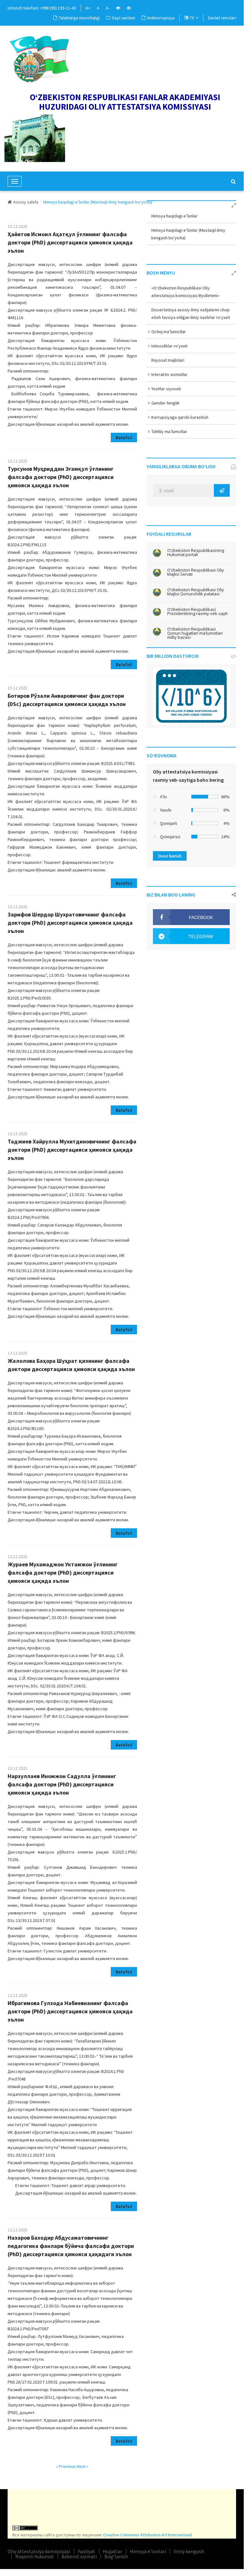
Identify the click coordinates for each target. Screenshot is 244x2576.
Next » (82, 2466)
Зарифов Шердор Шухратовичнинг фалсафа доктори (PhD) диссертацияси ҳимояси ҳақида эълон (70, 923)
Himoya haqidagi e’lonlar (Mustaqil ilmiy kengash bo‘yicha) (188, 234)
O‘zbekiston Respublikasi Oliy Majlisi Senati (196, 572)
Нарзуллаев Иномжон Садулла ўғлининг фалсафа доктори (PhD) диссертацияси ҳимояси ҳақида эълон (62, 1784)
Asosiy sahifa (26, 202)
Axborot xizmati (79, 2556)
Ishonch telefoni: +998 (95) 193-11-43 (42, 8)
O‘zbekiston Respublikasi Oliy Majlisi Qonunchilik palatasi (196, 592)
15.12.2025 (17, 226)
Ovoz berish (170, 856)
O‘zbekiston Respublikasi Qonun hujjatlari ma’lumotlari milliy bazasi (195, 633)
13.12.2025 (17, 907)
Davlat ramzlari (222, 18)
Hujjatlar (112, 2551)
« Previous (66, 2466)
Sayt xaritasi (124, 18)
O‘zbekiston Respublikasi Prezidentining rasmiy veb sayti (197, 612)
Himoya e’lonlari (148, 2551)
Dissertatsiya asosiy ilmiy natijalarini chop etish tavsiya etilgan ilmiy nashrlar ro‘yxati (191, 314)
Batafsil (124, 437)
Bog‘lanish (116, 2556)
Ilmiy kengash (189, 2551)
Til (192, 18)
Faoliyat (86, 2551)
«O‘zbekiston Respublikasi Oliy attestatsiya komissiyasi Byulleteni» (185, 292)
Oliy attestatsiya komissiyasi (39, 2551)
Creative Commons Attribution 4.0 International (147, 2535)
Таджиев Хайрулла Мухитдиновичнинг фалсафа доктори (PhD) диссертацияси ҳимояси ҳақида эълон (72, 1150)
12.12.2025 (17, 1995)
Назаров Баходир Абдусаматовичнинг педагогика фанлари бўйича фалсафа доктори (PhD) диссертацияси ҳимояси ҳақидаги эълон (71, 2246)
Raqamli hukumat (35, 2556)
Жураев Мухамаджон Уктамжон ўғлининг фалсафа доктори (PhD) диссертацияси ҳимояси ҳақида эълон (63, 1573)
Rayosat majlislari (168, 360)
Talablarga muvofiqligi (79, 18)
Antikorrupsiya (161, 18)
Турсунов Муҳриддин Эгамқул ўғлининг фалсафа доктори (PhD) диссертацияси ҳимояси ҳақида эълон (61, 477)
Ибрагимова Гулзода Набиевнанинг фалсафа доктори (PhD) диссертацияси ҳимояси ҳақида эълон (70, 2011)
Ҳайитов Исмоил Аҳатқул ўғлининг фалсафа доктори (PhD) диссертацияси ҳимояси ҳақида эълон (70, 242)
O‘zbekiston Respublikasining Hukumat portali (196, 553)
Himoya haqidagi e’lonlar (175, 216)
